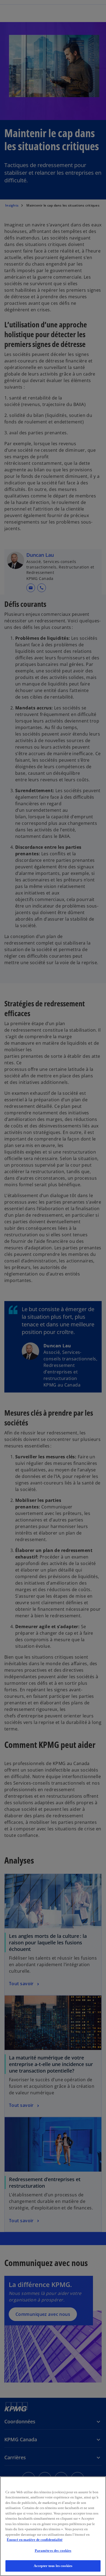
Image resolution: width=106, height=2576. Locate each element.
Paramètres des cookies (53, 2551)
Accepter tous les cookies (53, 2566)
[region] (53, 2526)
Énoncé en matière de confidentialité (35, 2540)
